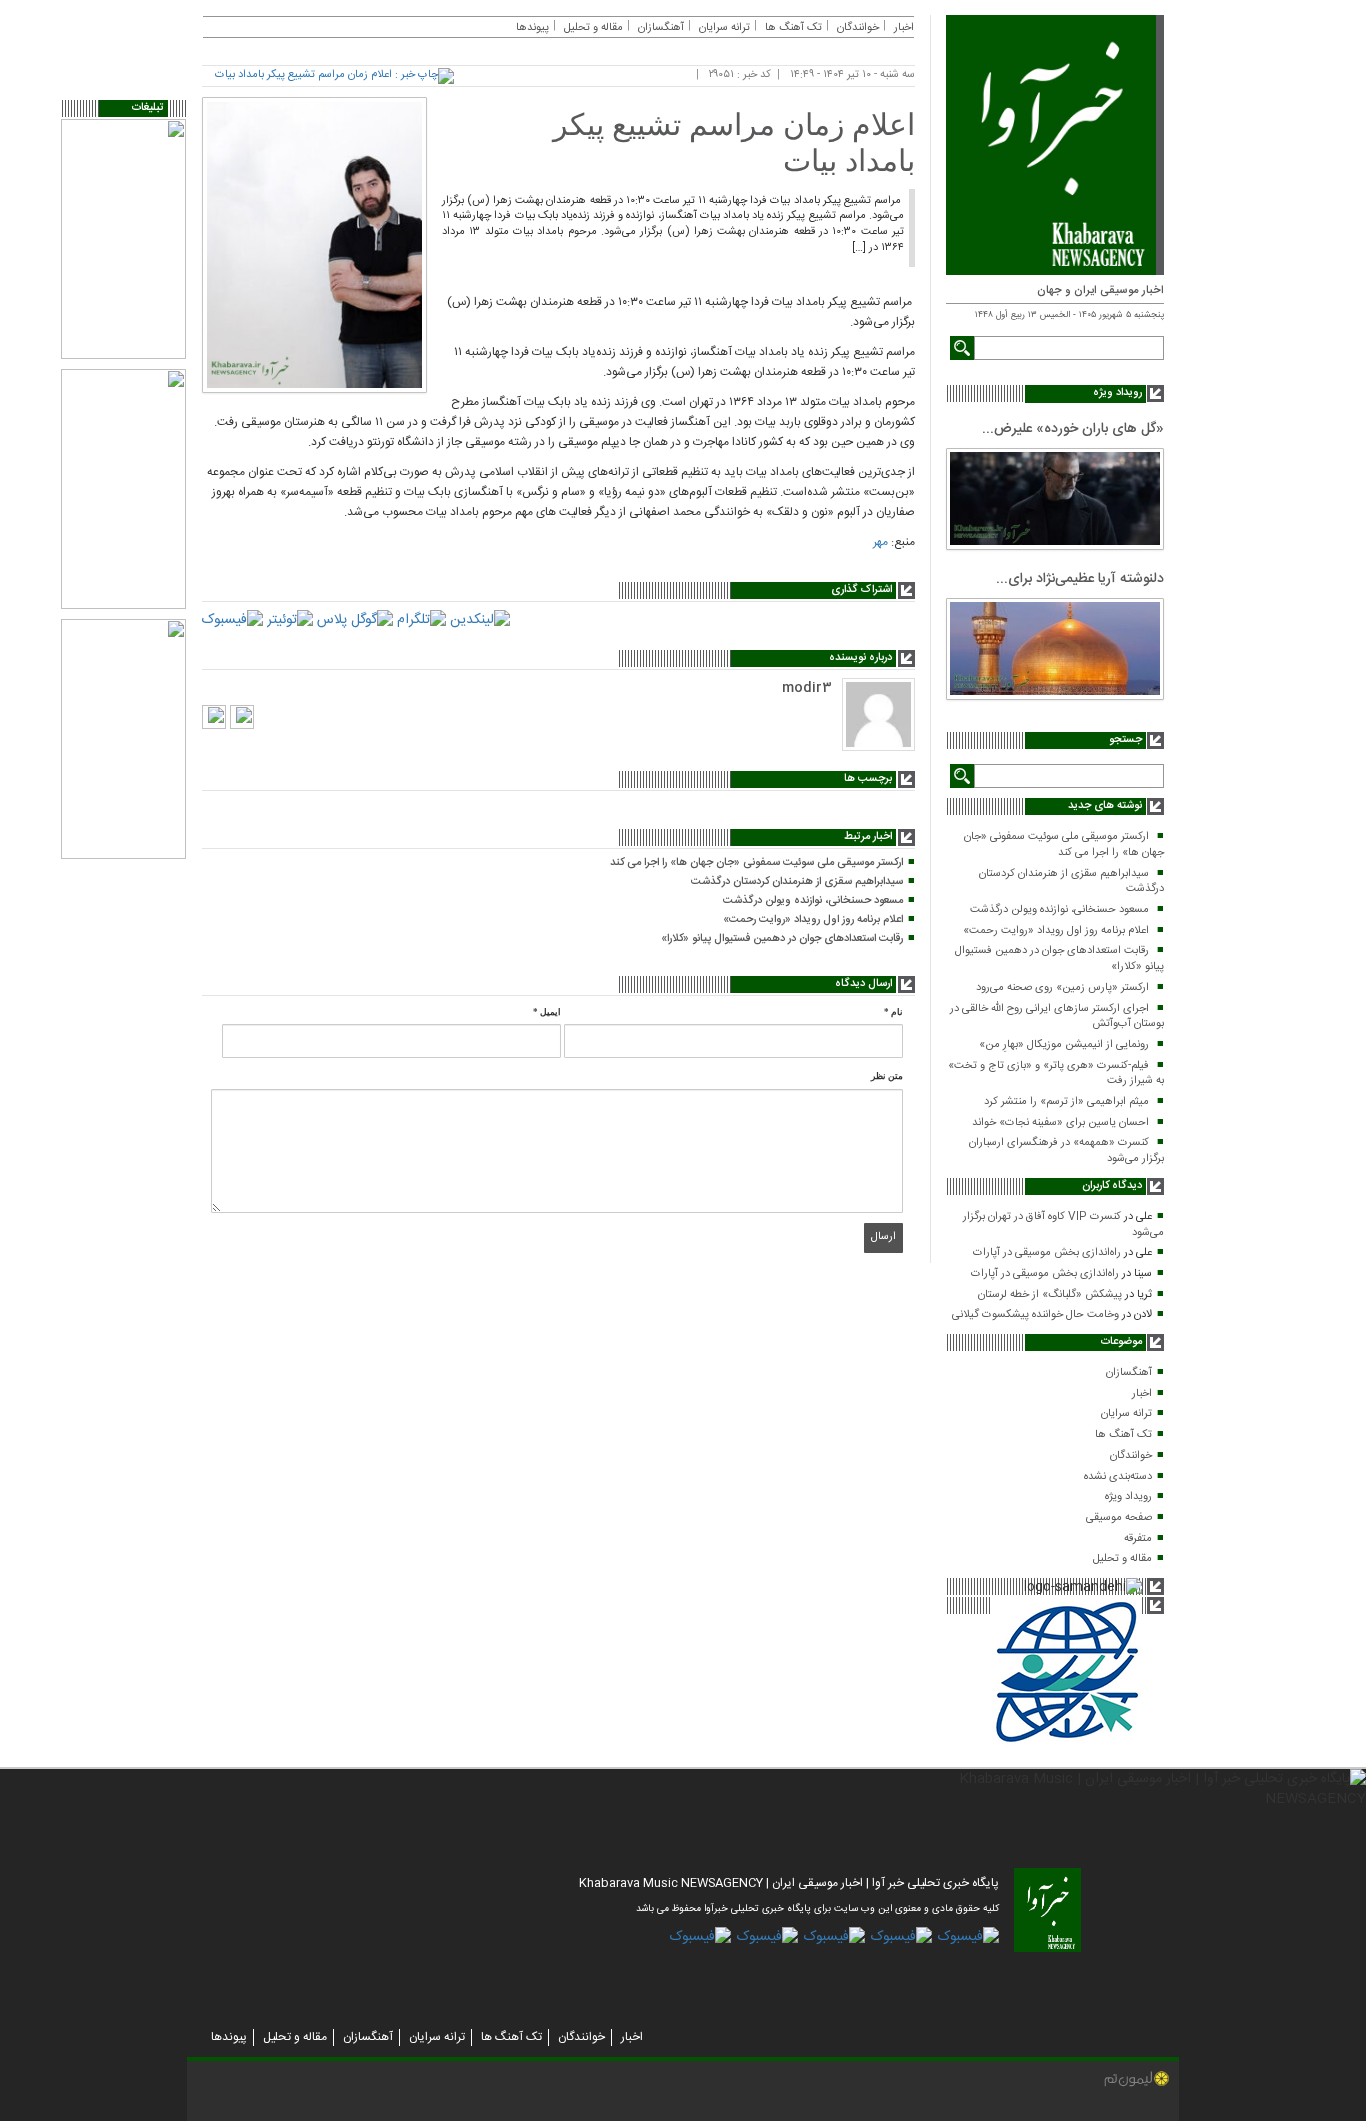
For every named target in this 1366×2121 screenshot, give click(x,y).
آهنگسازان (1129, 1373)
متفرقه (1138, 1539)
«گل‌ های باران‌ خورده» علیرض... (1073, 429)
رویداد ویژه (1128, 1497)
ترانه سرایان (1126, 1414)
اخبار (1142, 1394)
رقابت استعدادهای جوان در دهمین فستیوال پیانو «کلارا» (1059, 959)
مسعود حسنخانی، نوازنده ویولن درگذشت (1059, 910)
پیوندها (532, 28)
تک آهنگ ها (1123, 1435)
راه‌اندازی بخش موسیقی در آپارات (1047, 1253)
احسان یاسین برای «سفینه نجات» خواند (1060, 1123)
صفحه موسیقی (1119, 1518)
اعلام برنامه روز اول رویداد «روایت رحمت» (1056, 931)
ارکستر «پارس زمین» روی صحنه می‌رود (1062, 988)
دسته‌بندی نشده (1118, 1477)
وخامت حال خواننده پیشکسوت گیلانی (1035, 1315)
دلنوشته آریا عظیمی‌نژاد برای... (1080, 579)
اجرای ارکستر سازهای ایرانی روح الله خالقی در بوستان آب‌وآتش (1057, 1017)
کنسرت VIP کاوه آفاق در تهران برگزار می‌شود (1063, 1225)
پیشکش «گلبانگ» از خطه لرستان (1050, 1295)
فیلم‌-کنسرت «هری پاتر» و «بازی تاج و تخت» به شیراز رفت (1056, 1074)
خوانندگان (1131, 1456)
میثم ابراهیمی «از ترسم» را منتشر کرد (1066, 1102)
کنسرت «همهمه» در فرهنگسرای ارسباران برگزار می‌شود (1066, 1151)
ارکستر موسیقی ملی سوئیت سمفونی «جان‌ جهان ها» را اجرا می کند (1064, 845)
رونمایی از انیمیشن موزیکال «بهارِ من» (1064, 1045)
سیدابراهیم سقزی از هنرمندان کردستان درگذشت (1071, 882)
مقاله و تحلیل (1122, 1559)
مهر (880, 542)
